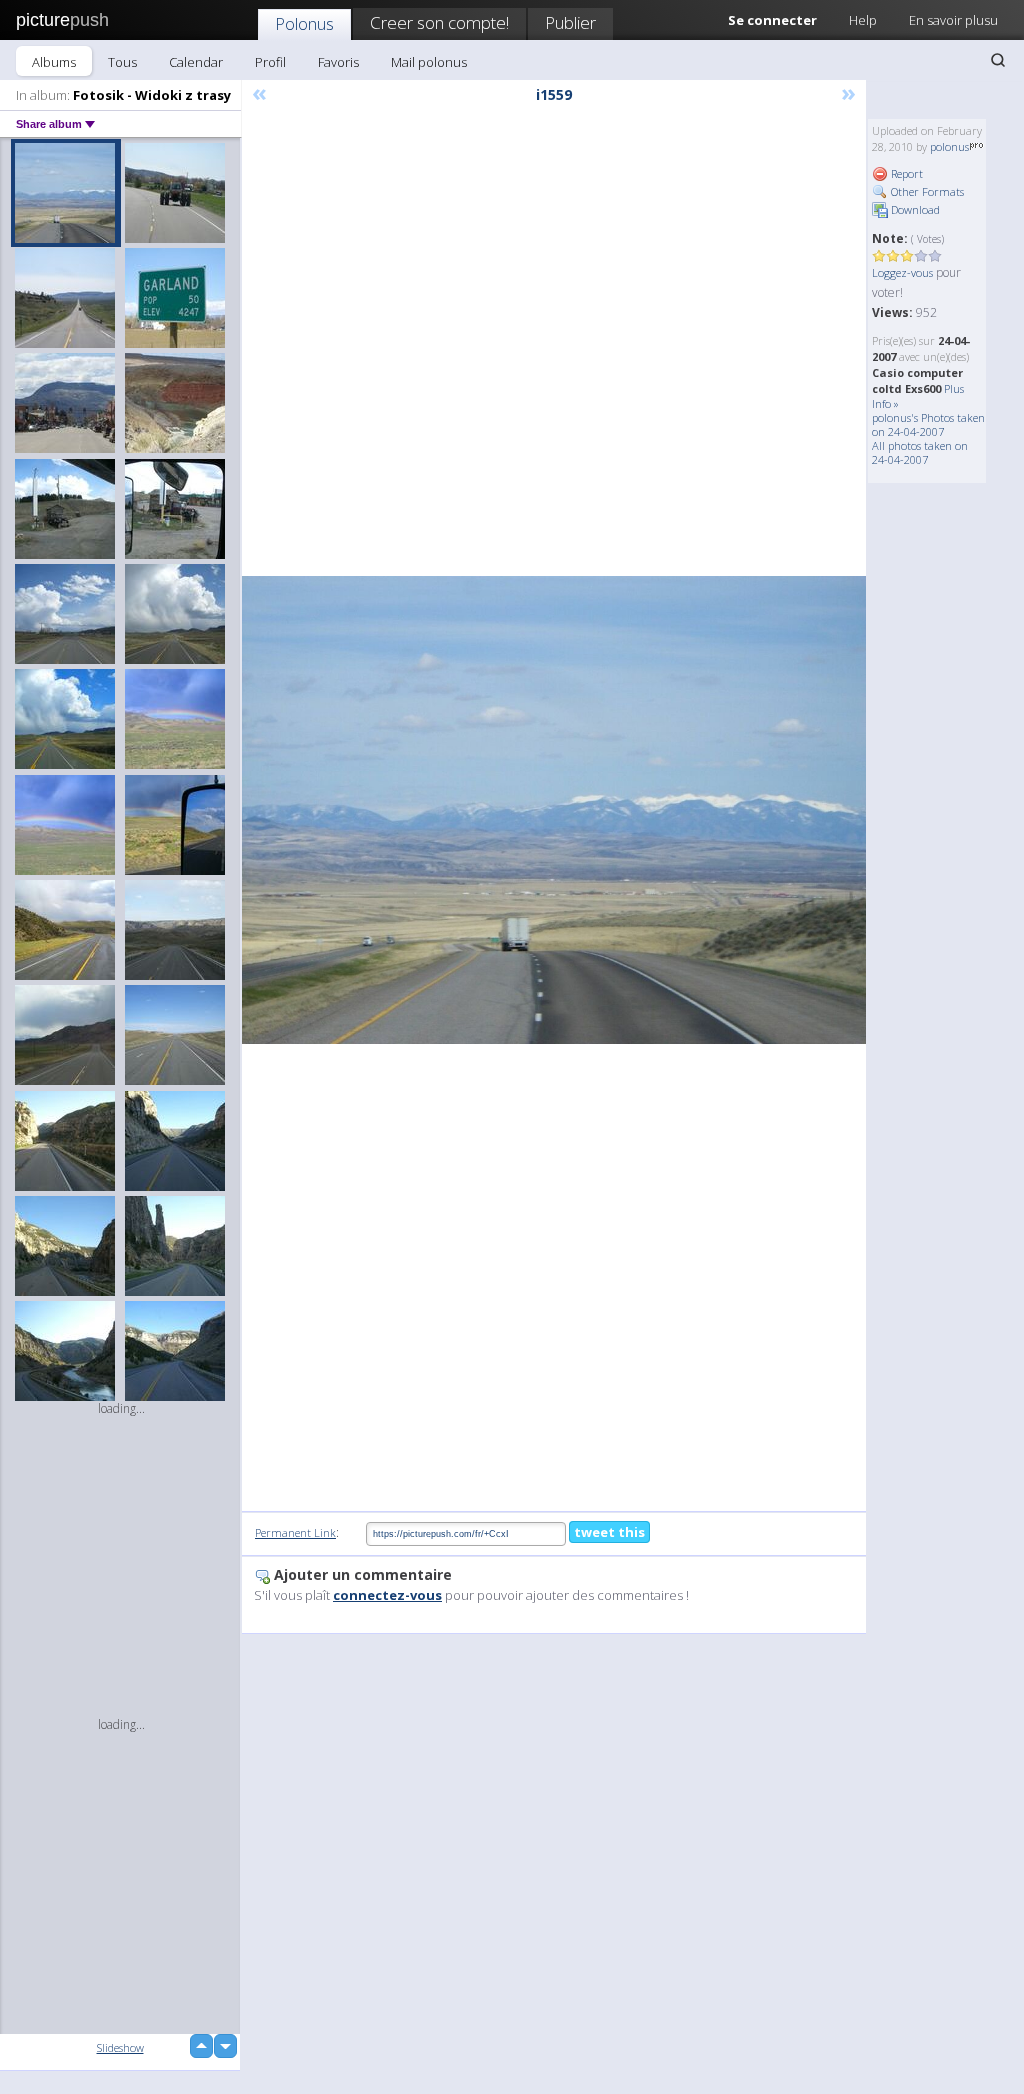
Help (863, 20)
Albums (54, 62)
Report (905, 173)
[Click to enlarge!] (554, 810)
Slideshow (120, 2047)
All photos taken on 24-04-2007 (920, 452)
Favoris (338, 62)
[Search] (998, 60)
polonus (949, 146)
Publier (570, 22)
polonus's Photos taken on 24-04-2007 (928, 424)
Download (914, 209)
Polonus (304, 23)
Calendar (196, 62)
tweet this (609, 1532)
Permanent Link (295, 1532)
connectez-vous (387, 1595)
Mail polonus (429, 62)
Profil (270, 62)
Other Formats (926, 191)
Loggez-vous (902, 272)
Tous (122, 62)
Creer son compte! (439, 22)
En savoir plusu (953, 20)
